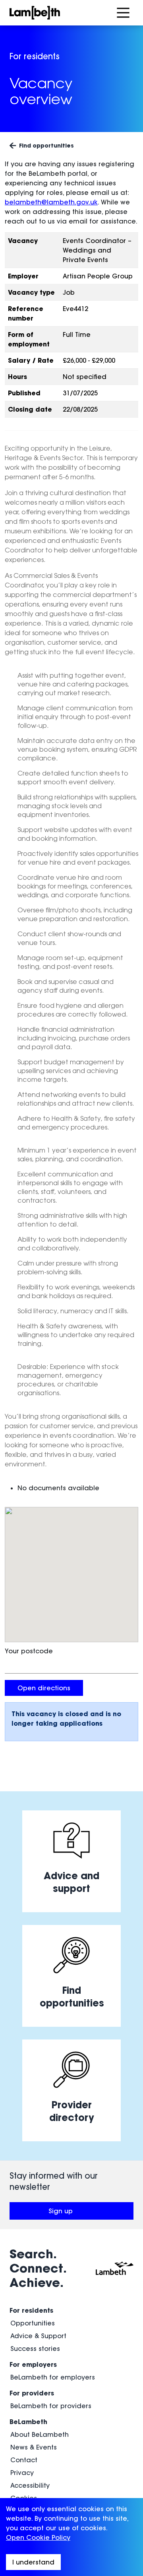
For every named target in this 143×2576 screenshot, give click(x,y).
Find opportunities (46, 145)
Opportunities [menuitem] (33, 2323)
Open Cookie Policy (38, 2537)
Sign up (89, 2213)
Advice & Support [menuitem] (38, 2336)
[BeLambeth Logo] (56, 13)
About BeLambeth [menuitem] (40, 2434)
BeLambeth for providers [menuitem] (51, 2406)
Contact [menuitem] (24, 2460)
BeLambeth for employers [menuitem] (53, 2377)
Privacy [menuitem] (22, 2473)
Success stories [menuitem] (35, 2349)
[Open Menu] (123, 13)
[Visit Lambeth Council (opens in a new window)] (115, 2268)
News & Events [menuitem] (34, 2447)
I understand (33, 2562)
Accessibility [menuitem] (30, 2485)
